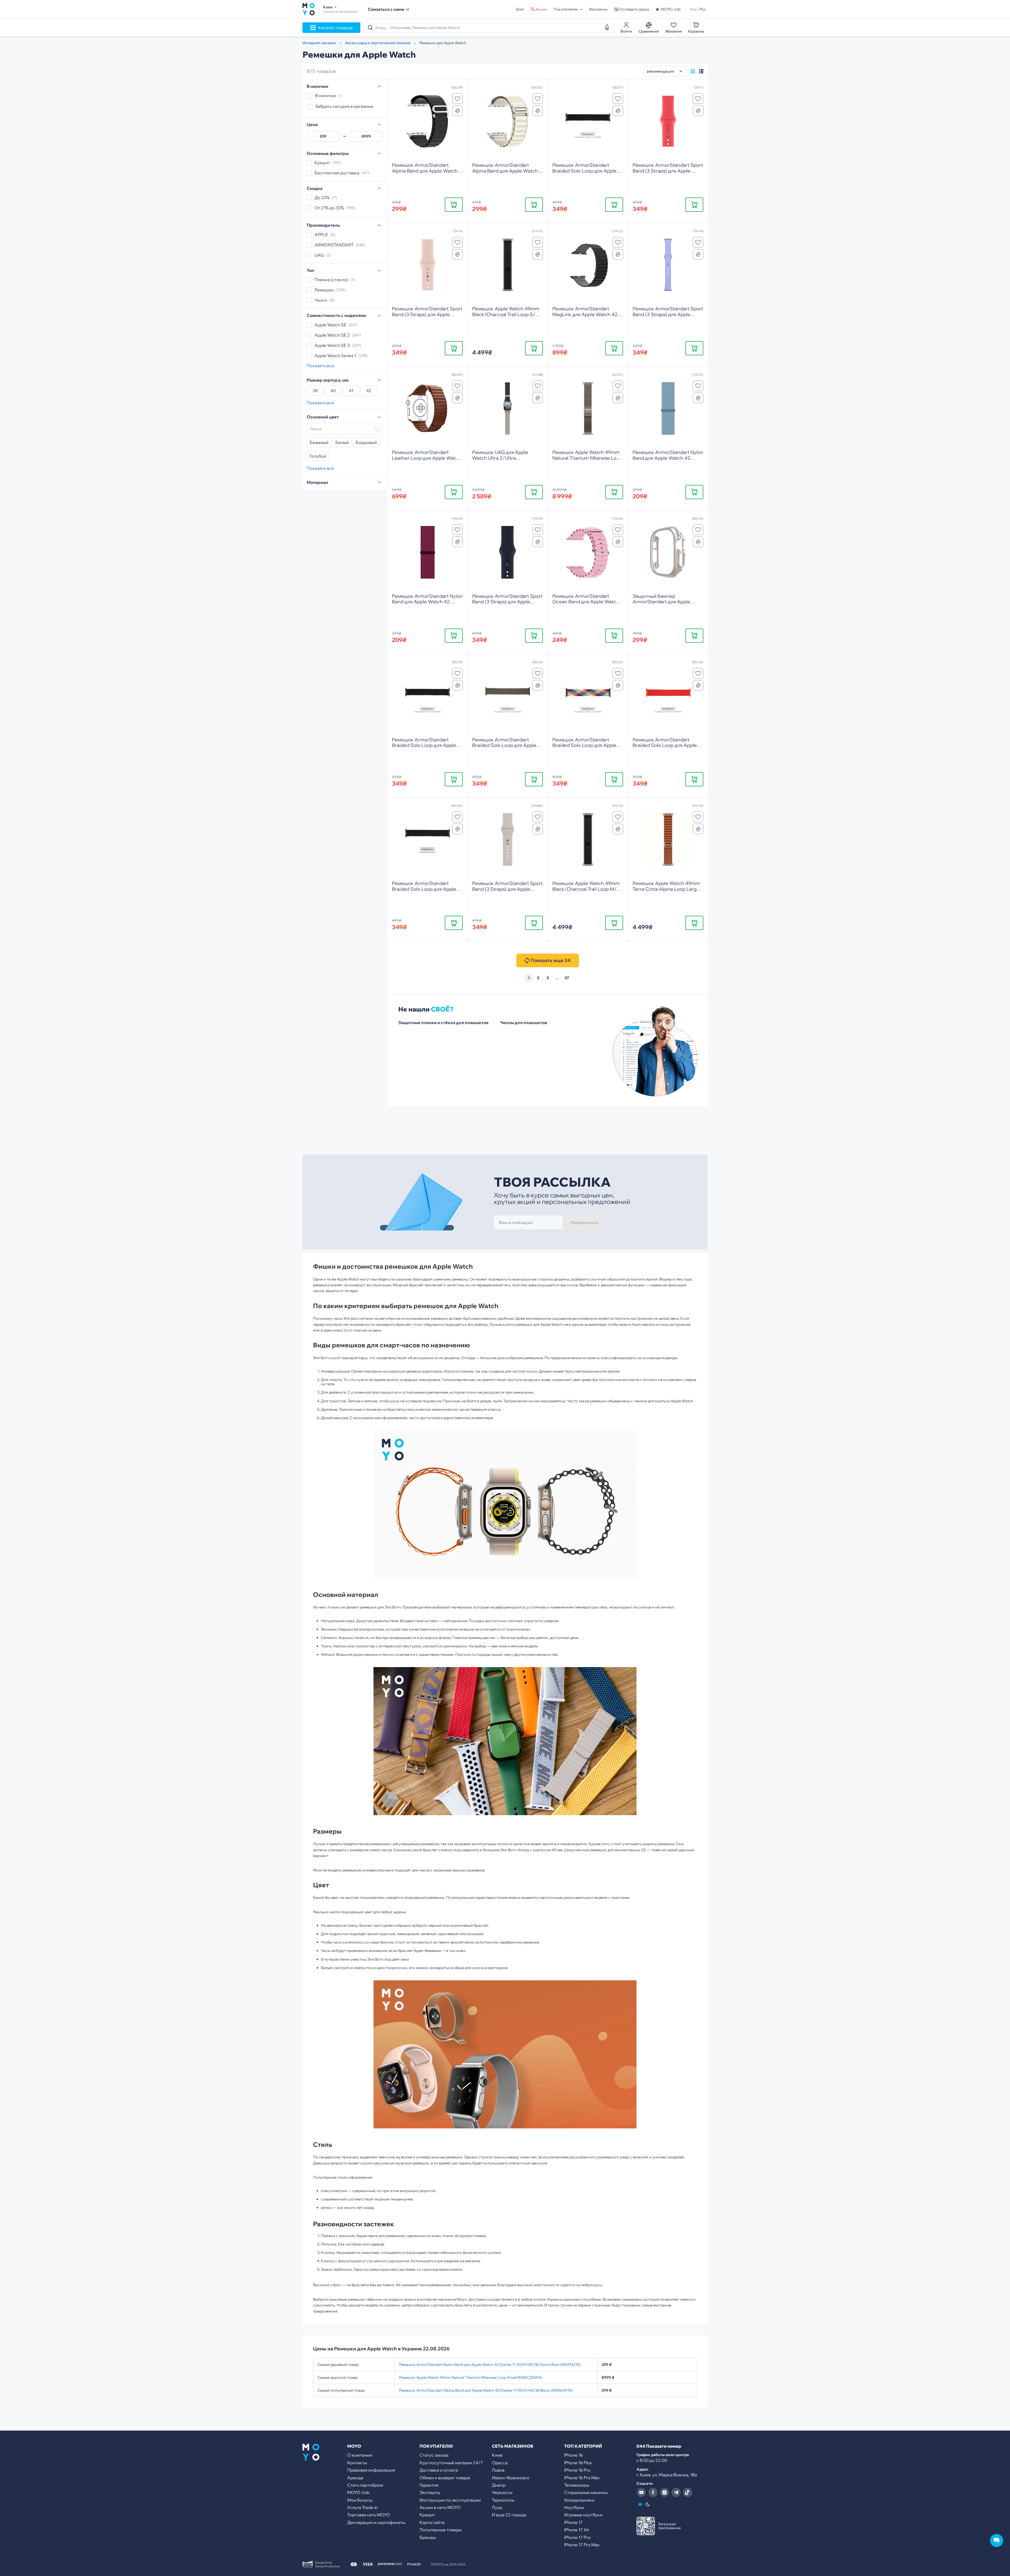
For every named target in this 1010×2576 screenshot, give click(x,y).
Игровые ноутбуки (583, 2515)
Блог (520, 9)
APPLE (321, 235)
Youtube (641, 2492)
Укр (693, 9)
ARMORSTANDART (334, 245)
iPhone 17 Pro (577, 2537)
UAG (319, 255)
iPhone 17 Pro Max (582, 2545)
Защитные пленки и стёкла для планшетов (443, 1023)
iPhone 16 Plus (578, 2463)
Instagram (664, 2492)
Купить (454, 204)
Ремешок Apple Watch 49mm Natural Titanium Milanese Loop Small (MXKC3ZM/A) (471, 2377)
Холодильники (579, 2500)
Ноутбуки (574, 2507)
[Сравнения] (457, 111)
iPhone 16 (574, 2455)
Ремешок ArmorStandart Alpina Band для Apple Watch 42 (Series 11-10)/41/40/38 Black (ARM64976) (486, 2390)
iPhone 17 (574, 2522)
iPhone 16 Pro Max (582, 2478)
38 (315, 391)
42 (369, 391)
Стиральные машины (586, 2492)
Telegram (676, 2492)
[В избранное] (457, 99)
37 (567, 978)
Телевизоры (577, 2485)
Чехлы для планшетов (524, 1023)
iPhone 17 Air (577, 2530)
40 (333, 391)
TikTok (688, 2492)
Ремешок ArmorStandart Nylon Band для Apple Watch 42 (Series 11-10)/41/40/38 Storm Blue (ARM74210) (490, 2365)
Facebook (653, 2492)
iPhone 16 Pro (577, 2470)
